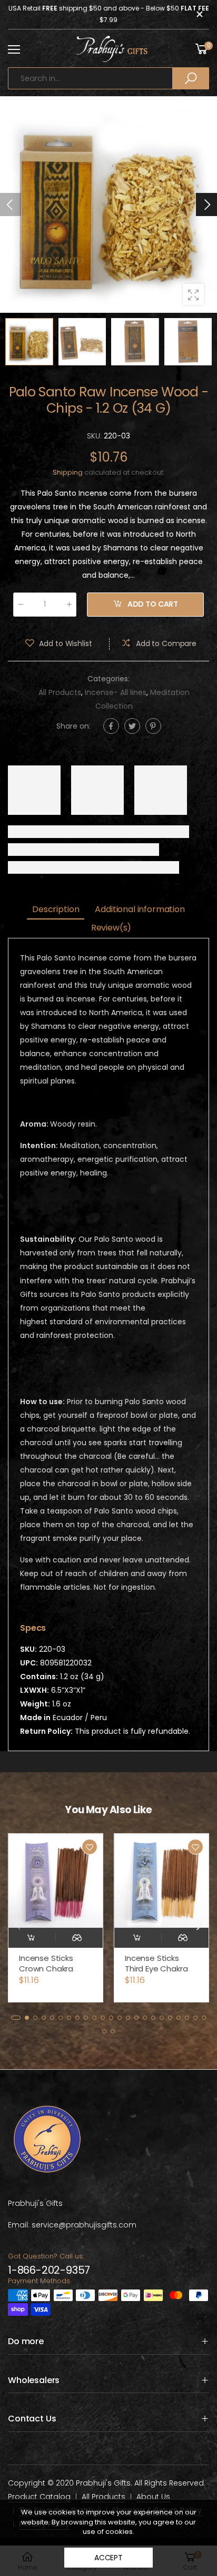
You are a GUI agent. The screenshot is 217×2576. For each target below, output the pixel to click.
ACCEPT (108, 2558)
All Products (60, 692)
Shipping (68, 472)
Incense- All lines (116, 692)
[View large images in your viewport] (193, 294)
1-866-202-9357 (49, 2270)
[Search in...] (191, 78)
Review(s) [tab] (111, 928)
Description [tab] (56, 909)
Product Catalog (39, 2497)
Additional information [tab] (140, 909)
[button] (206, 205)
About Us (153, 2497)
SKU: (95, 436)
